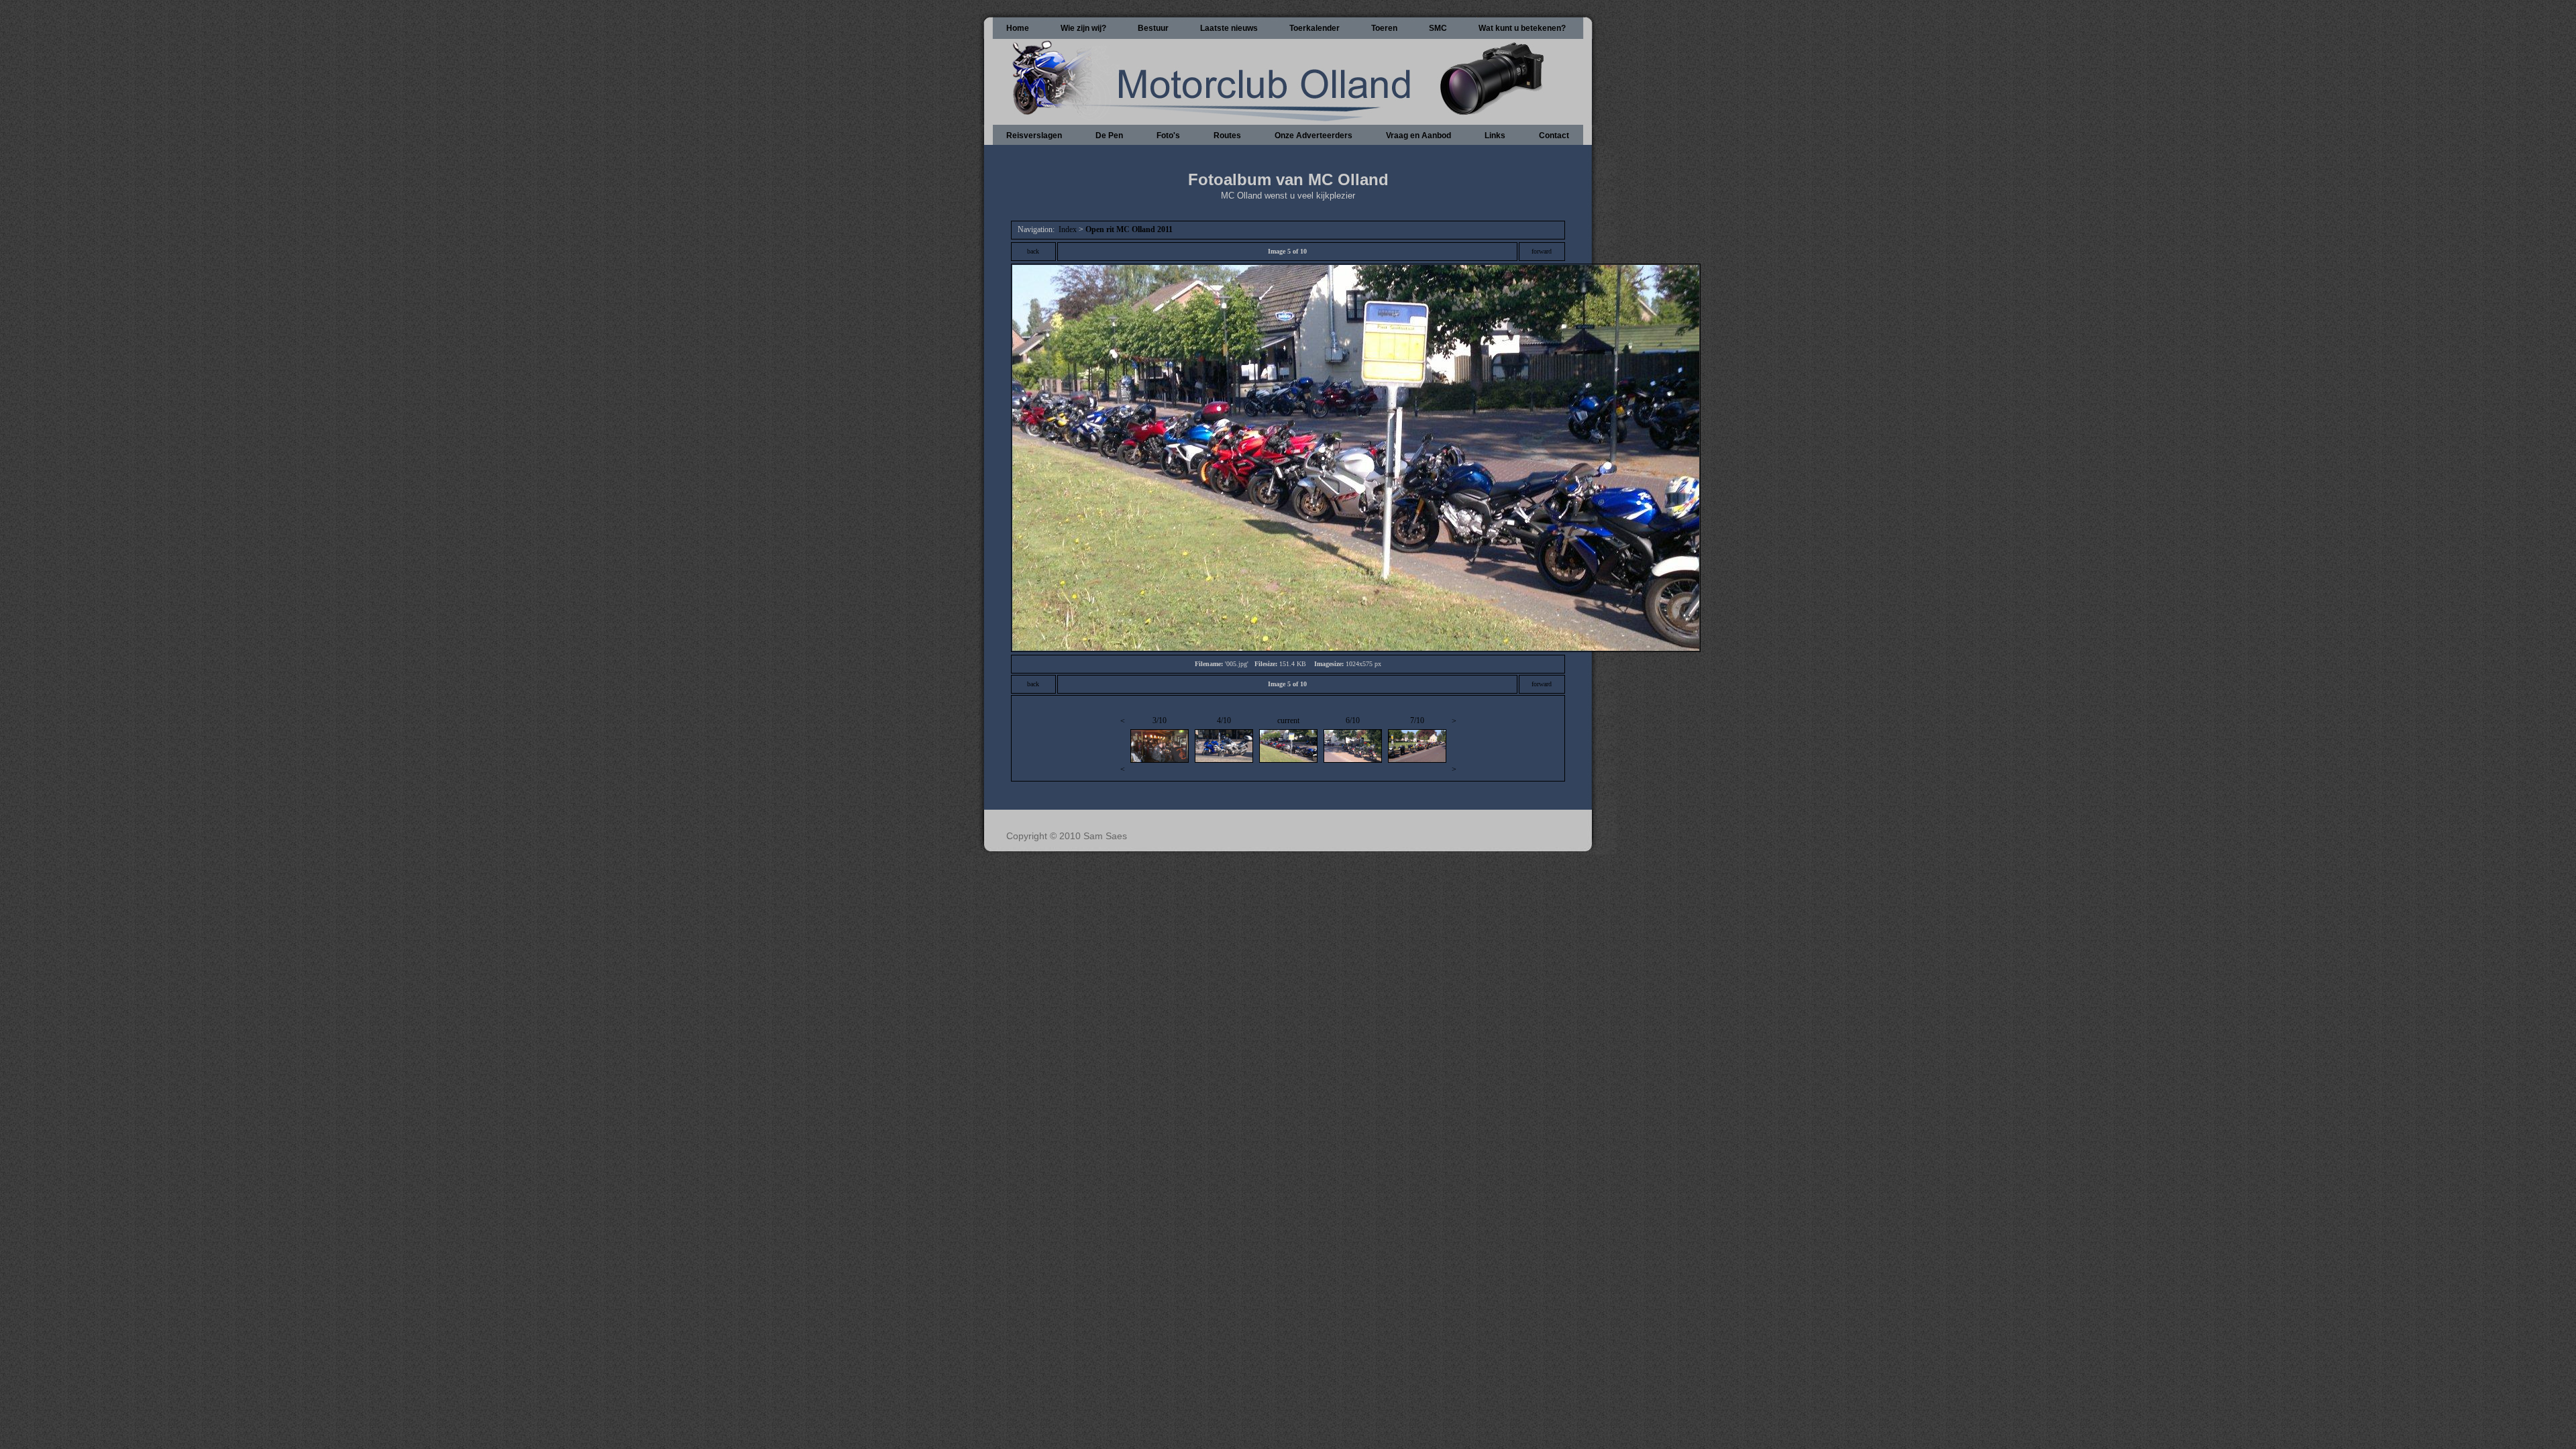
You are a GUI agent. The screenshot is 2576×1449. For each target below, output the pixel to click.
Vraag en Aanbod (1418, 136)
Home (1018, 28)
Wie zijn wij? (1083, 28)
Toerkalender (1314, 28)
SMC (1438, 28)
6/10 (1353, 720)
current (1288, 720)
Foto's (1168, 136)
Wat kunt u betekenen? (1522, 28)
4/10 (1224, 720)
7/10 (1417, 720)
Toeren (1384, 28)
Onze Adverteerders (1313, 136)
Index (1068, 229)
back (1033, 251)
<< (1123, 745)
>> (1454, 745)
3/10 (1160, 720)
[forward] (1356, 648)
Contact (1554, 136)
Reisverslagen (1034, 136)
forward (1542, 251)
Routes (1227, 136)
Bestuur (1153, 28)
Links (1495, 136)
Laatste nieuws (1229, 28)
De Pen (1109, 136)
